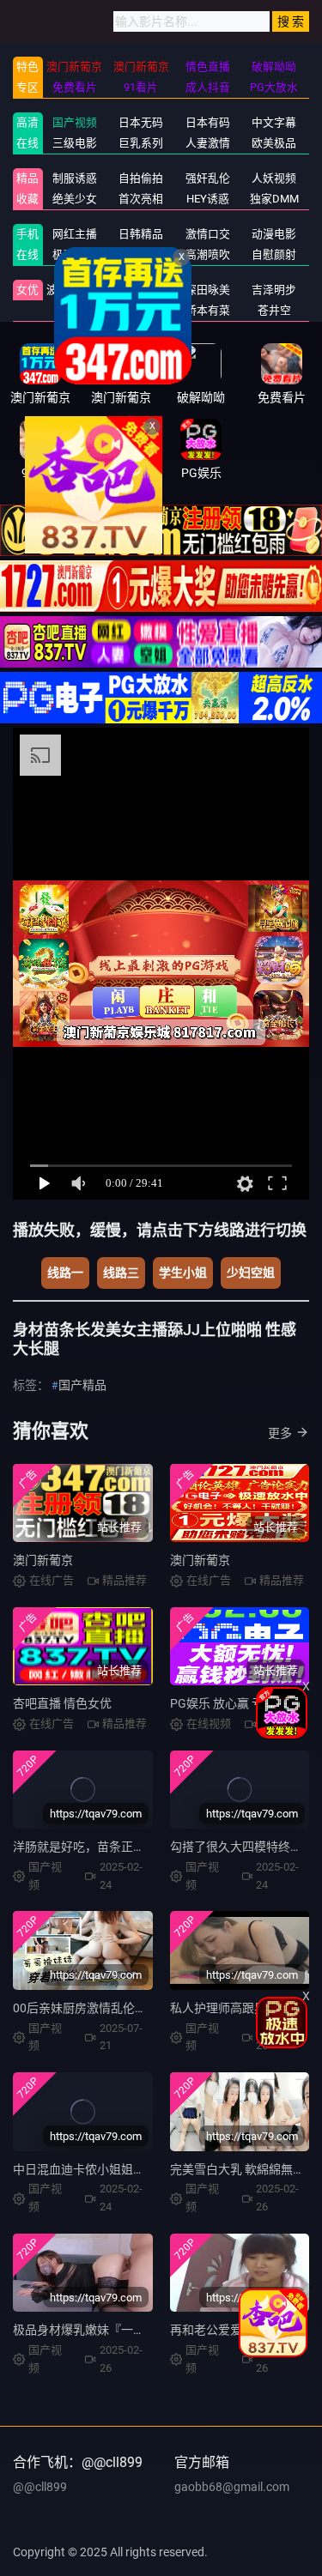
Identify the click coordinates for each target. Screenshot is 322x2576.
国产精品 (82, 1385)
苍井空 (274, 310)
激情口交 (208, 234)
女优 (27, 290)
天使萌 (141, 290)
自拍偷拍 (141, 178)
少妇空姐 (251, 1273)
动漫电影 (274, 234)
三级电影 (75, 143)
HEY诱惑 (208, 199)
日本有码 (208, 122)
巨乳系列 (141, 143)
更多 (280, 1433)
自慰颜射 (274, 254)
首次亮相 (141, 199)
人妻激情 (208, 143)
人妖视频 (274, 178)
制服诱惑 (75, 178)
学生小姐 (183, 1273)
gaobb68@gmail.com (232, 2487)
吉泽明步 (274, 290)
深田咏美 (208, 290)
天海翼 (74, 310)
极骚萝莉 (75, 254)
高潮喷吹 (208, 254)
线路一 (65, 1273)
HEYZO (141, 254)
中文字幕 (274, 122)
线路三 (121, 1273)
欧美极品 (274, 143)
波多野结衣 (74, 290)
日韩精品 (141, 234)
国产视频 (75, 122)
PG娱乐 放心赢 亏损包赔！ (241, 1703)
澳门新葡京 (43, 1560)
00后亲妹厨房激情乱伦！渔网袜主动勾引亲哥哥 (140, 2008)
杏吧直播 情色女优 (62, 1703)
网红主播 (75, 234)
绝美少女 (75, 199)
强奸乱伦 (208, 178)
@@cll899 (40, 2487)
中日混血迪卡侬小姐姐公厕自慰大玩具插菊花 (133, 2169)
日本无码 (141, 122)
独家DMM (274, 199)
